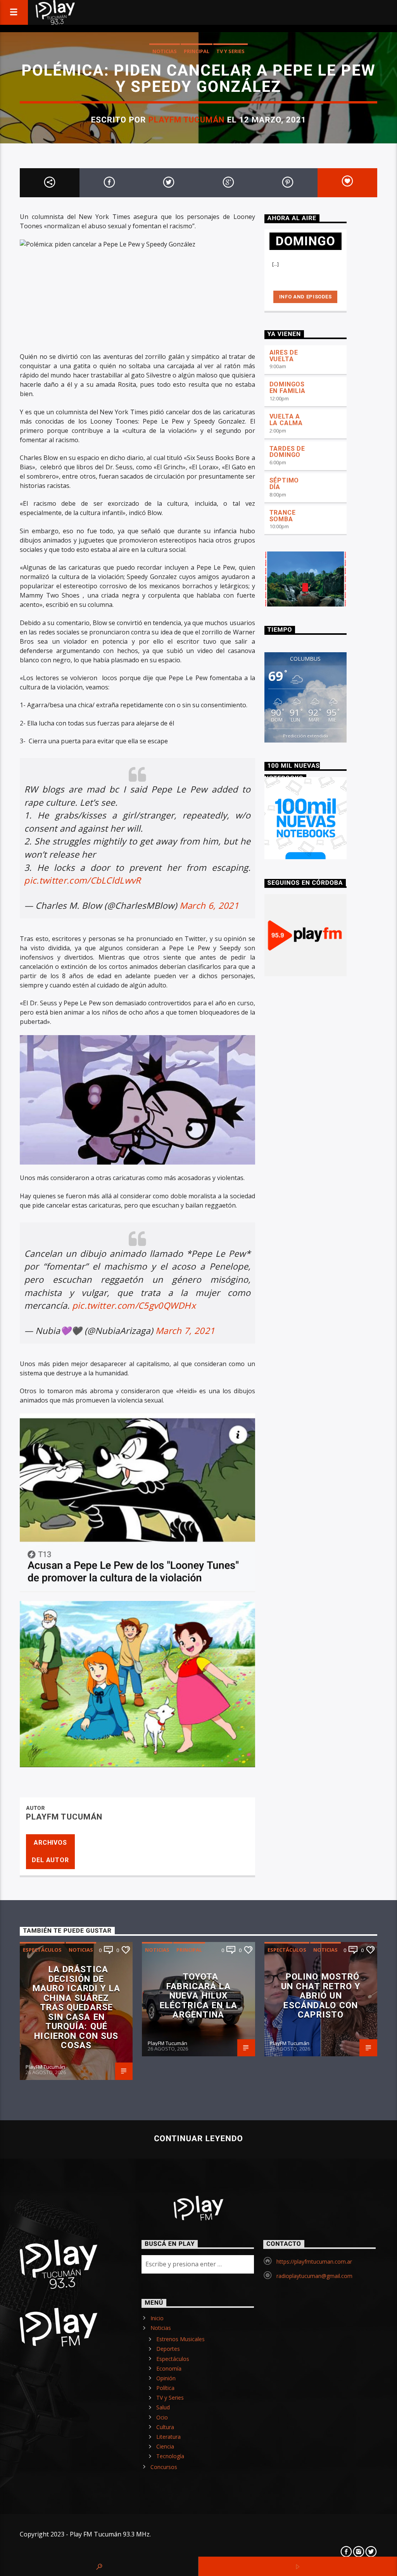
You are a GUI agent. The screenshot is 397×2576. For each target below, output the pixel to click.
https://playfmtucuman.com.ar (314, 2262)
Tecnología (170, 2456)
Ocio (162, 2417)
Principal (197, 51)
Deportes (168, 2349)
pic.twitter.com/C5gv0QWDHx (134, 1305)
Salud (163, 2407)
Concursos (164, 2467)
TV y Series (230, 51)
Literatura (168, 2437)
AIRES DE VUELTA (284, 356)
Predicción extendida (306, 736)
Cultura (165, 2427)
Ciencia (165, 2446)
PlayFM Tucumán (187, 120)
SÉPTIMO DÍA (284, 484)
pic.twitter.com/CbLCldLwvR (82, 880)
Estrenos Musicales (180, 2339)
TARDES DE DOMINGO (287, 452)
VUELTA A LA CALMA (286, 420)
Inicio (157, 2318)
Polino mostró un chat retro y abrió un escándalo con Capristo (321, 1995)
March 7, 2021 (185, 1331)
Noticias (165, 51)
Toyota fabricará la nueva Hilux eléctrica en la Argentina (198, 1995)
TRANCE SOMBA (283, 516)
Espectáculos (42, 1950)
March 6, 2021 (209, 905)
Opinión (166, 2378)
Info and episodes (306, 297)
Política (165, 2388)
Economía (169, 2368)
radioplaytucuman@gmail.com (314, 2276)
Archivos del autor (50, 1851)
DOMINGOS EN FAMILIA (287, 388)
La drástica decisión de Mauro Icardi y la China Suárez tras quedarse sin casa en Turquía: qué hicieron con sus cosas (76, 2007)
